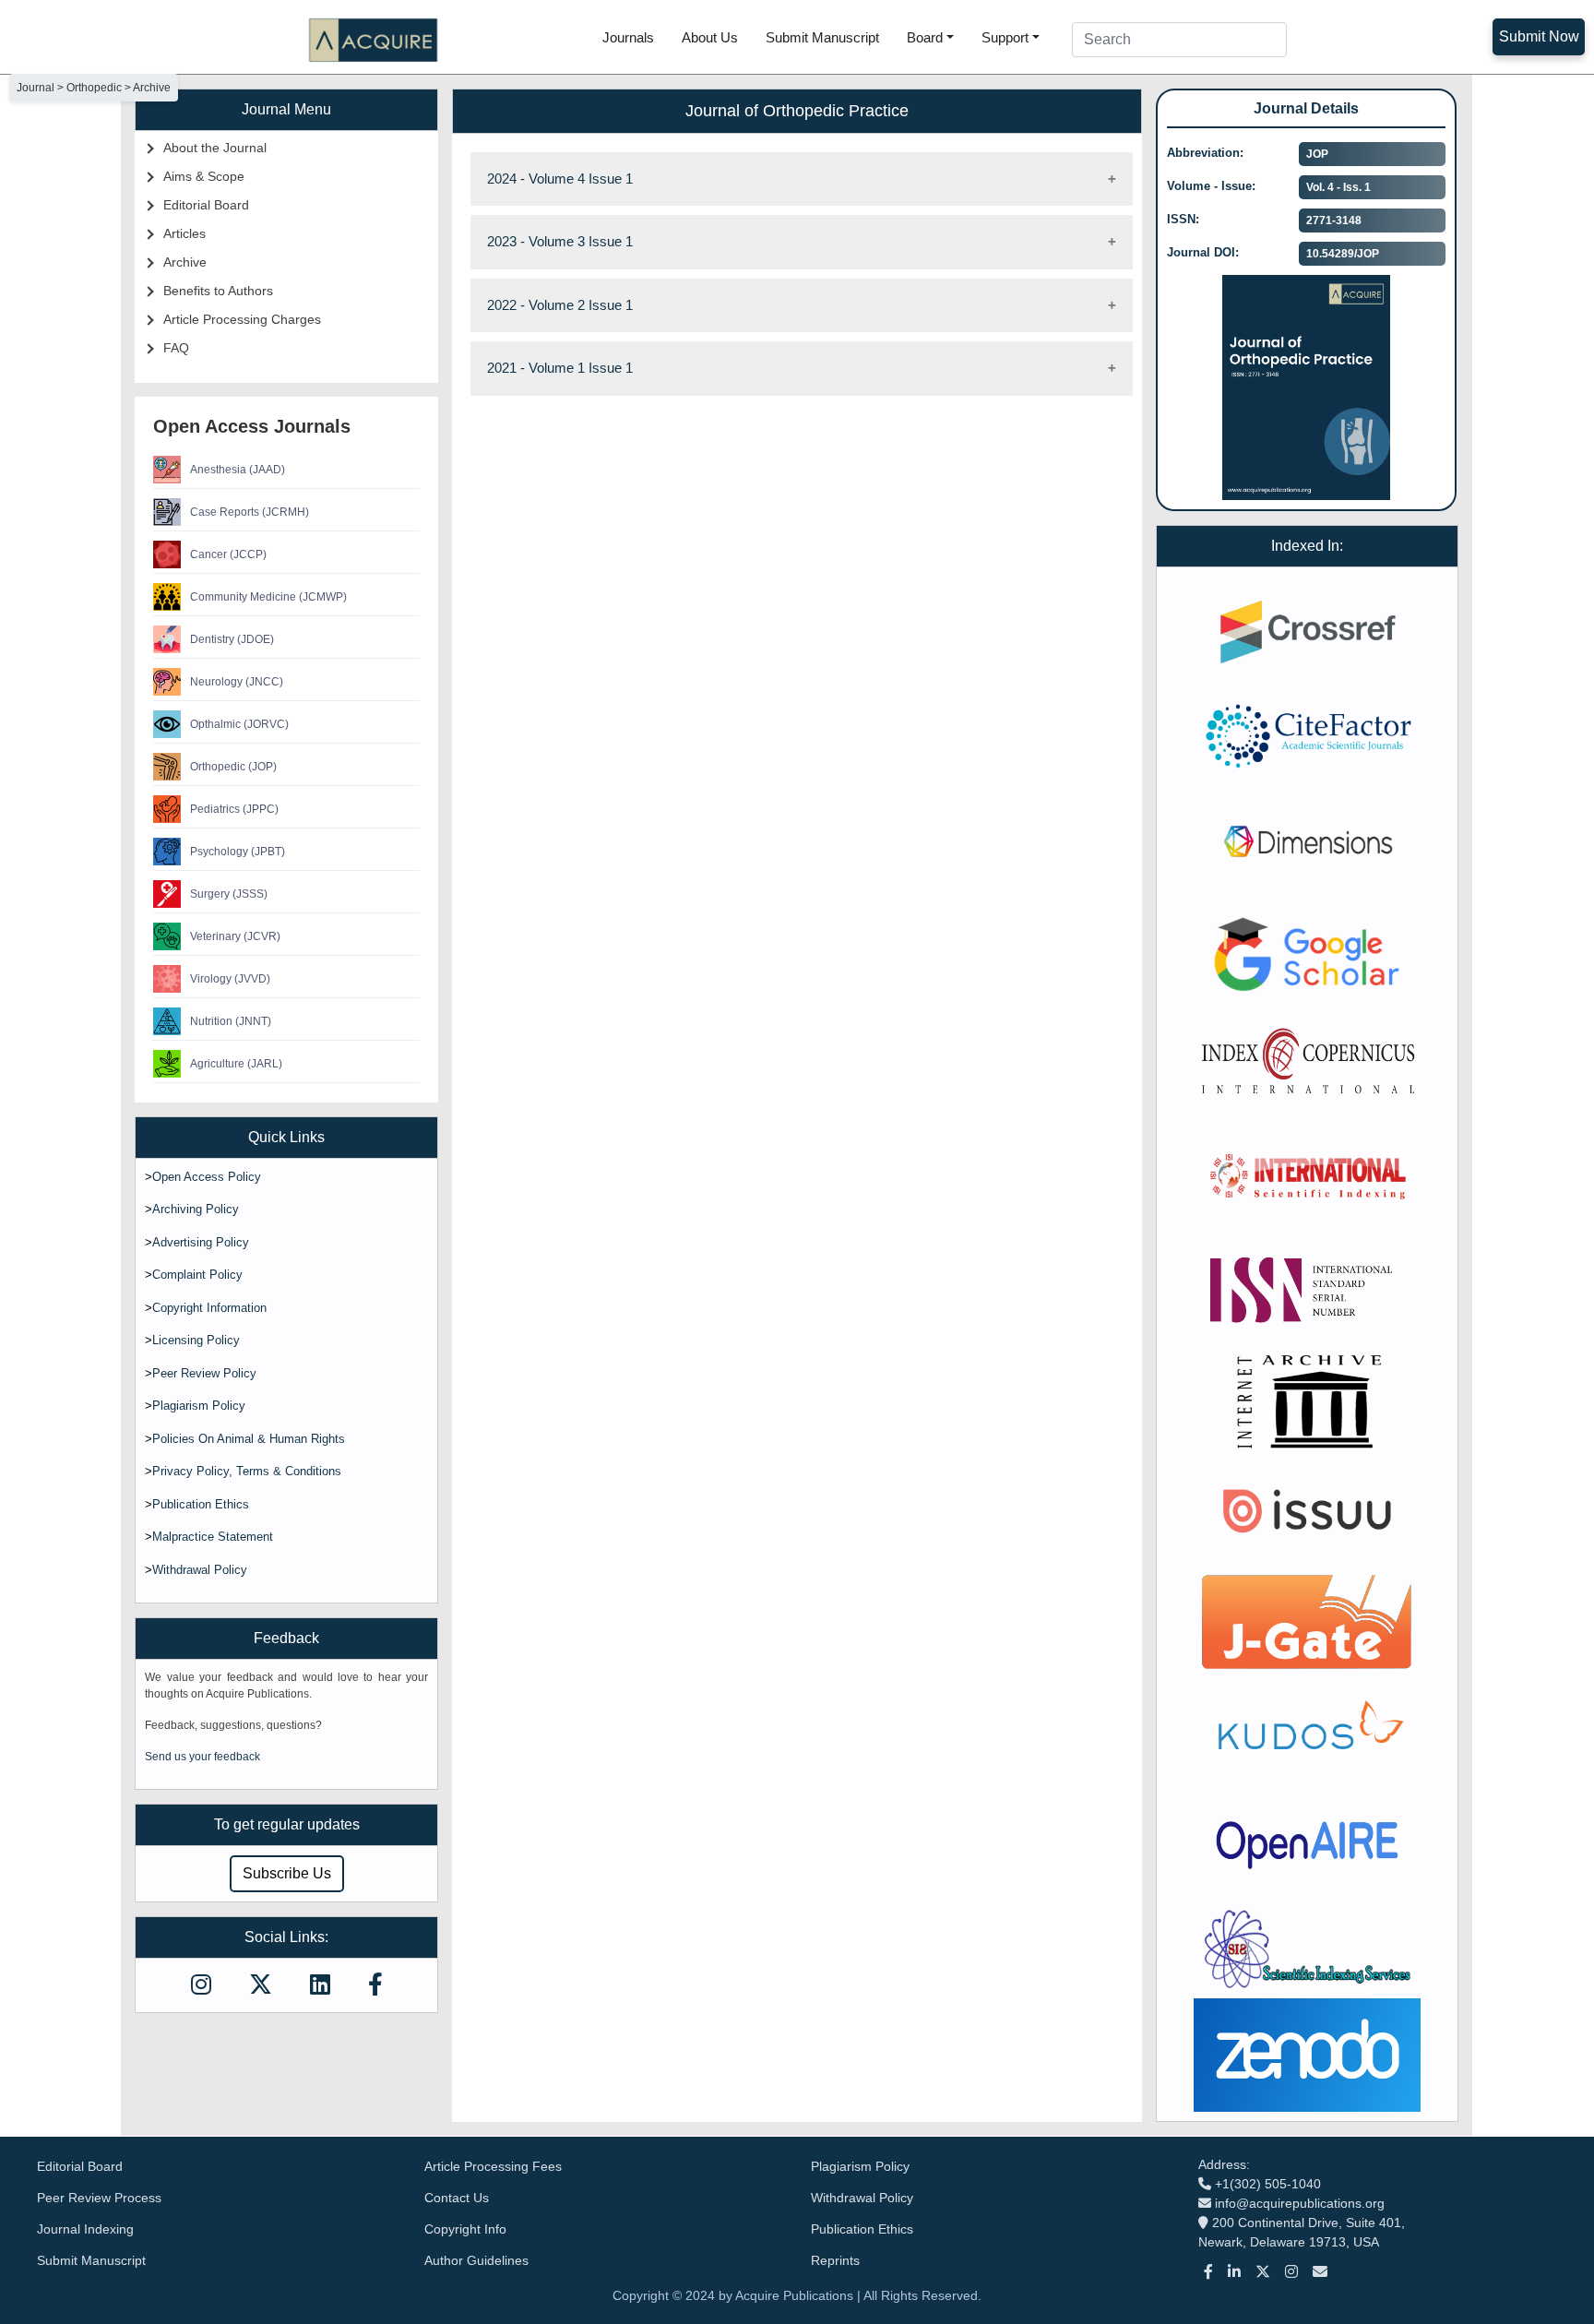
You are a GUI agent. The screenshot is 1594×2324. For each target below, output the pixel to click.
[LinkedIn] (1234, 2272)
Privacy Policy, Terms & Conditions (247, 1471)
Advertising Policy (201, 1242)
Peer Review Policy (204, 1373)
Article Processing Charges (242, 319)
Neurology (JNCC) (237, 682)
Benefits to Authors (218, 291)
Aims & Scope (204, 176)
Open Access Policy (207, 1177)
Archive (185, 262)
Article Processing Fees (493, 2166)
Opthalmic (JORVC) (239, 724)
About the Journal (215, 148)
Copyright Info (465, 2229)
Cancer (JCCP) (228, 554)
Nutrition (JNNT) (231, 1021)
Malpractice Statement (213, 1537)
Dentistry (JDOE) (232, 639)
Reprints (835, 2260)
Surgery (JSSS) (229, 894)
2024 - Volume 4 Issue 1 (560, 179)
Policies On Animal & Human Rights (249, 1439)
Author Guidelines (476, 2260)
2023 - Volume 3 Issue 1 (560, 241)
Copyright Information (209, 1308)
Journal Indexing (85, 2229)
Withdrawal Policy (200, 1570)
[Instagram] (1291, 2272)
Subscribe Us (287, 1873)
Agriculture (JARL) (236, 1064)
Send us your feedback (202, 1757)
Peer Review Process (99, 2198)
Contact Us (457, 2198)
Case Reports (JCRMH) (250, 512)
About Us (710, 37)
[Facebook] (1208, 2272)
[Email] (1320, 2272)
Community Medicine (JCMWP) (268, 597)
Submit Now (1539, 36)
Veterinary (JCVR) (235, 936)
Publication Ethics (201, 1504)
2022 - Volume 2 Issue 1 (560, 305)
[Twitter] (1263, 2272)
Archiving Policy (196, 1209)
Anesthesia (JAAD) (238, 470)
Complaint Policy (197, 1275)
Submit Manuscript (822, 37)
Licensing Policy (196, 1340)
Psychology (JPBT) (238, 852)
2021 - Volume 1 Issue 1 (560, 368)
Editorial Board (206, 205)
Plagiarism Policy (199, 1406)
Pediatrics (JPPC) (234, 809)
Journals (628, 37)
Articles (184, 233)
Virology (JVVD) (230, 979)
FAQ (176, 348)
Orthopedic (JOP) (233, 767)
